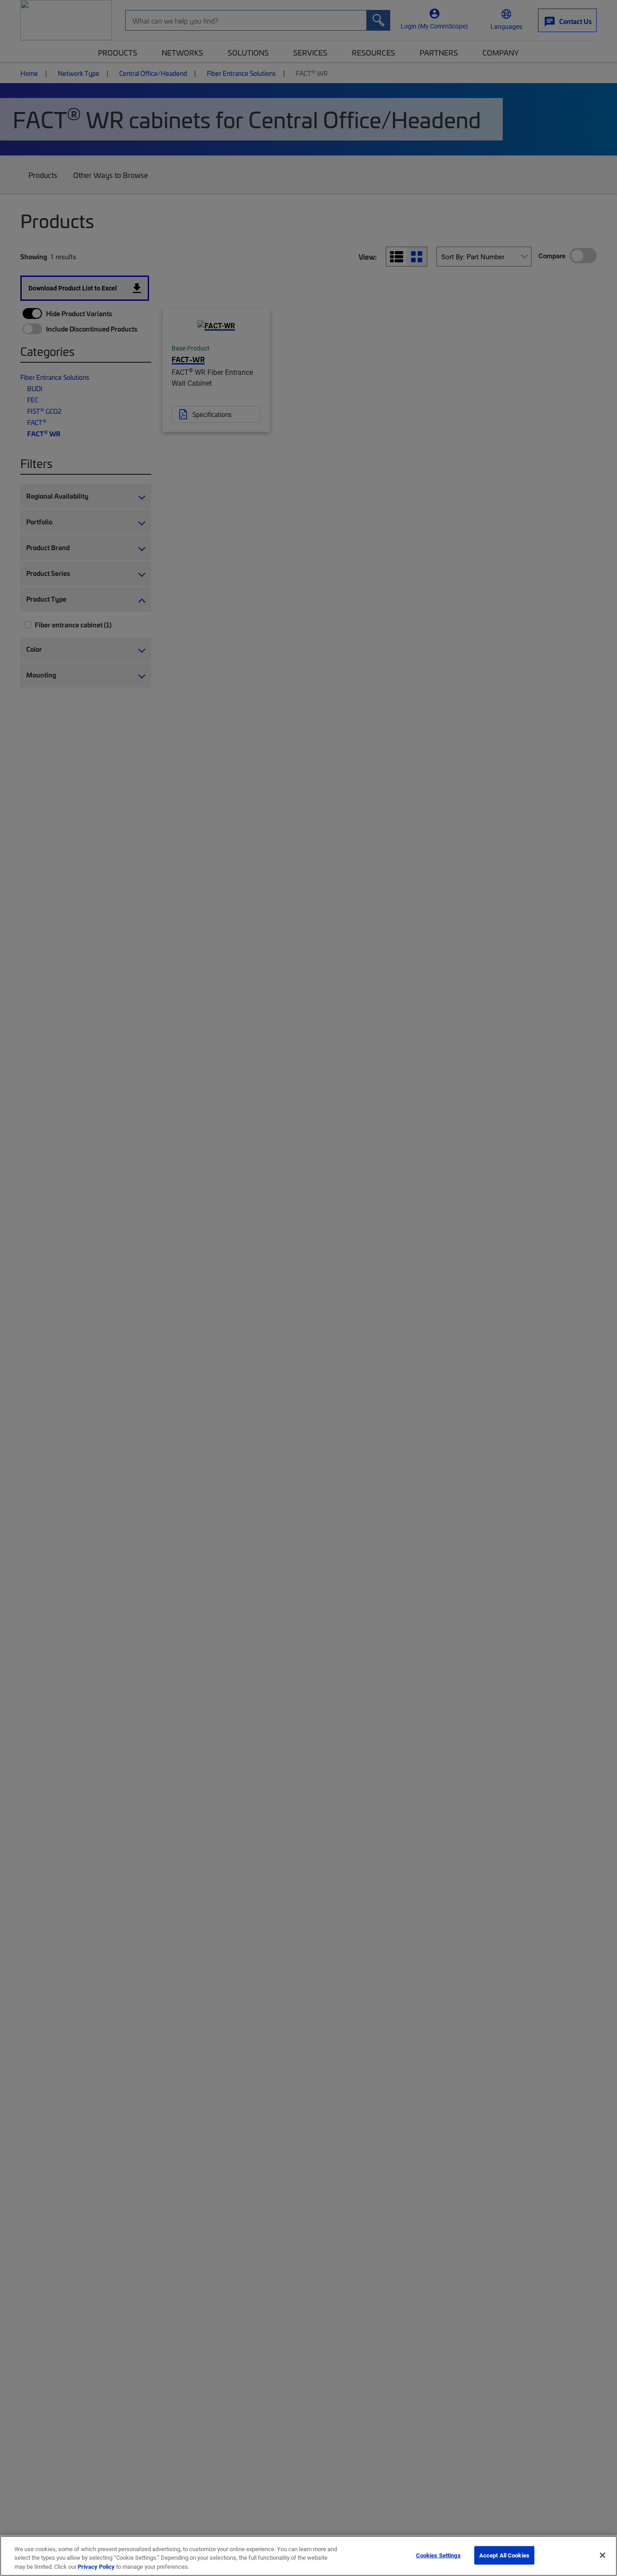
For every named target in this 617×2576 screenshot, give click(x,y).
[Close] (603, 2555)
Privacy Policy (96, 2567)
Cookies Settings (438, 2555)
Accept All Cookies (504, 2555)
